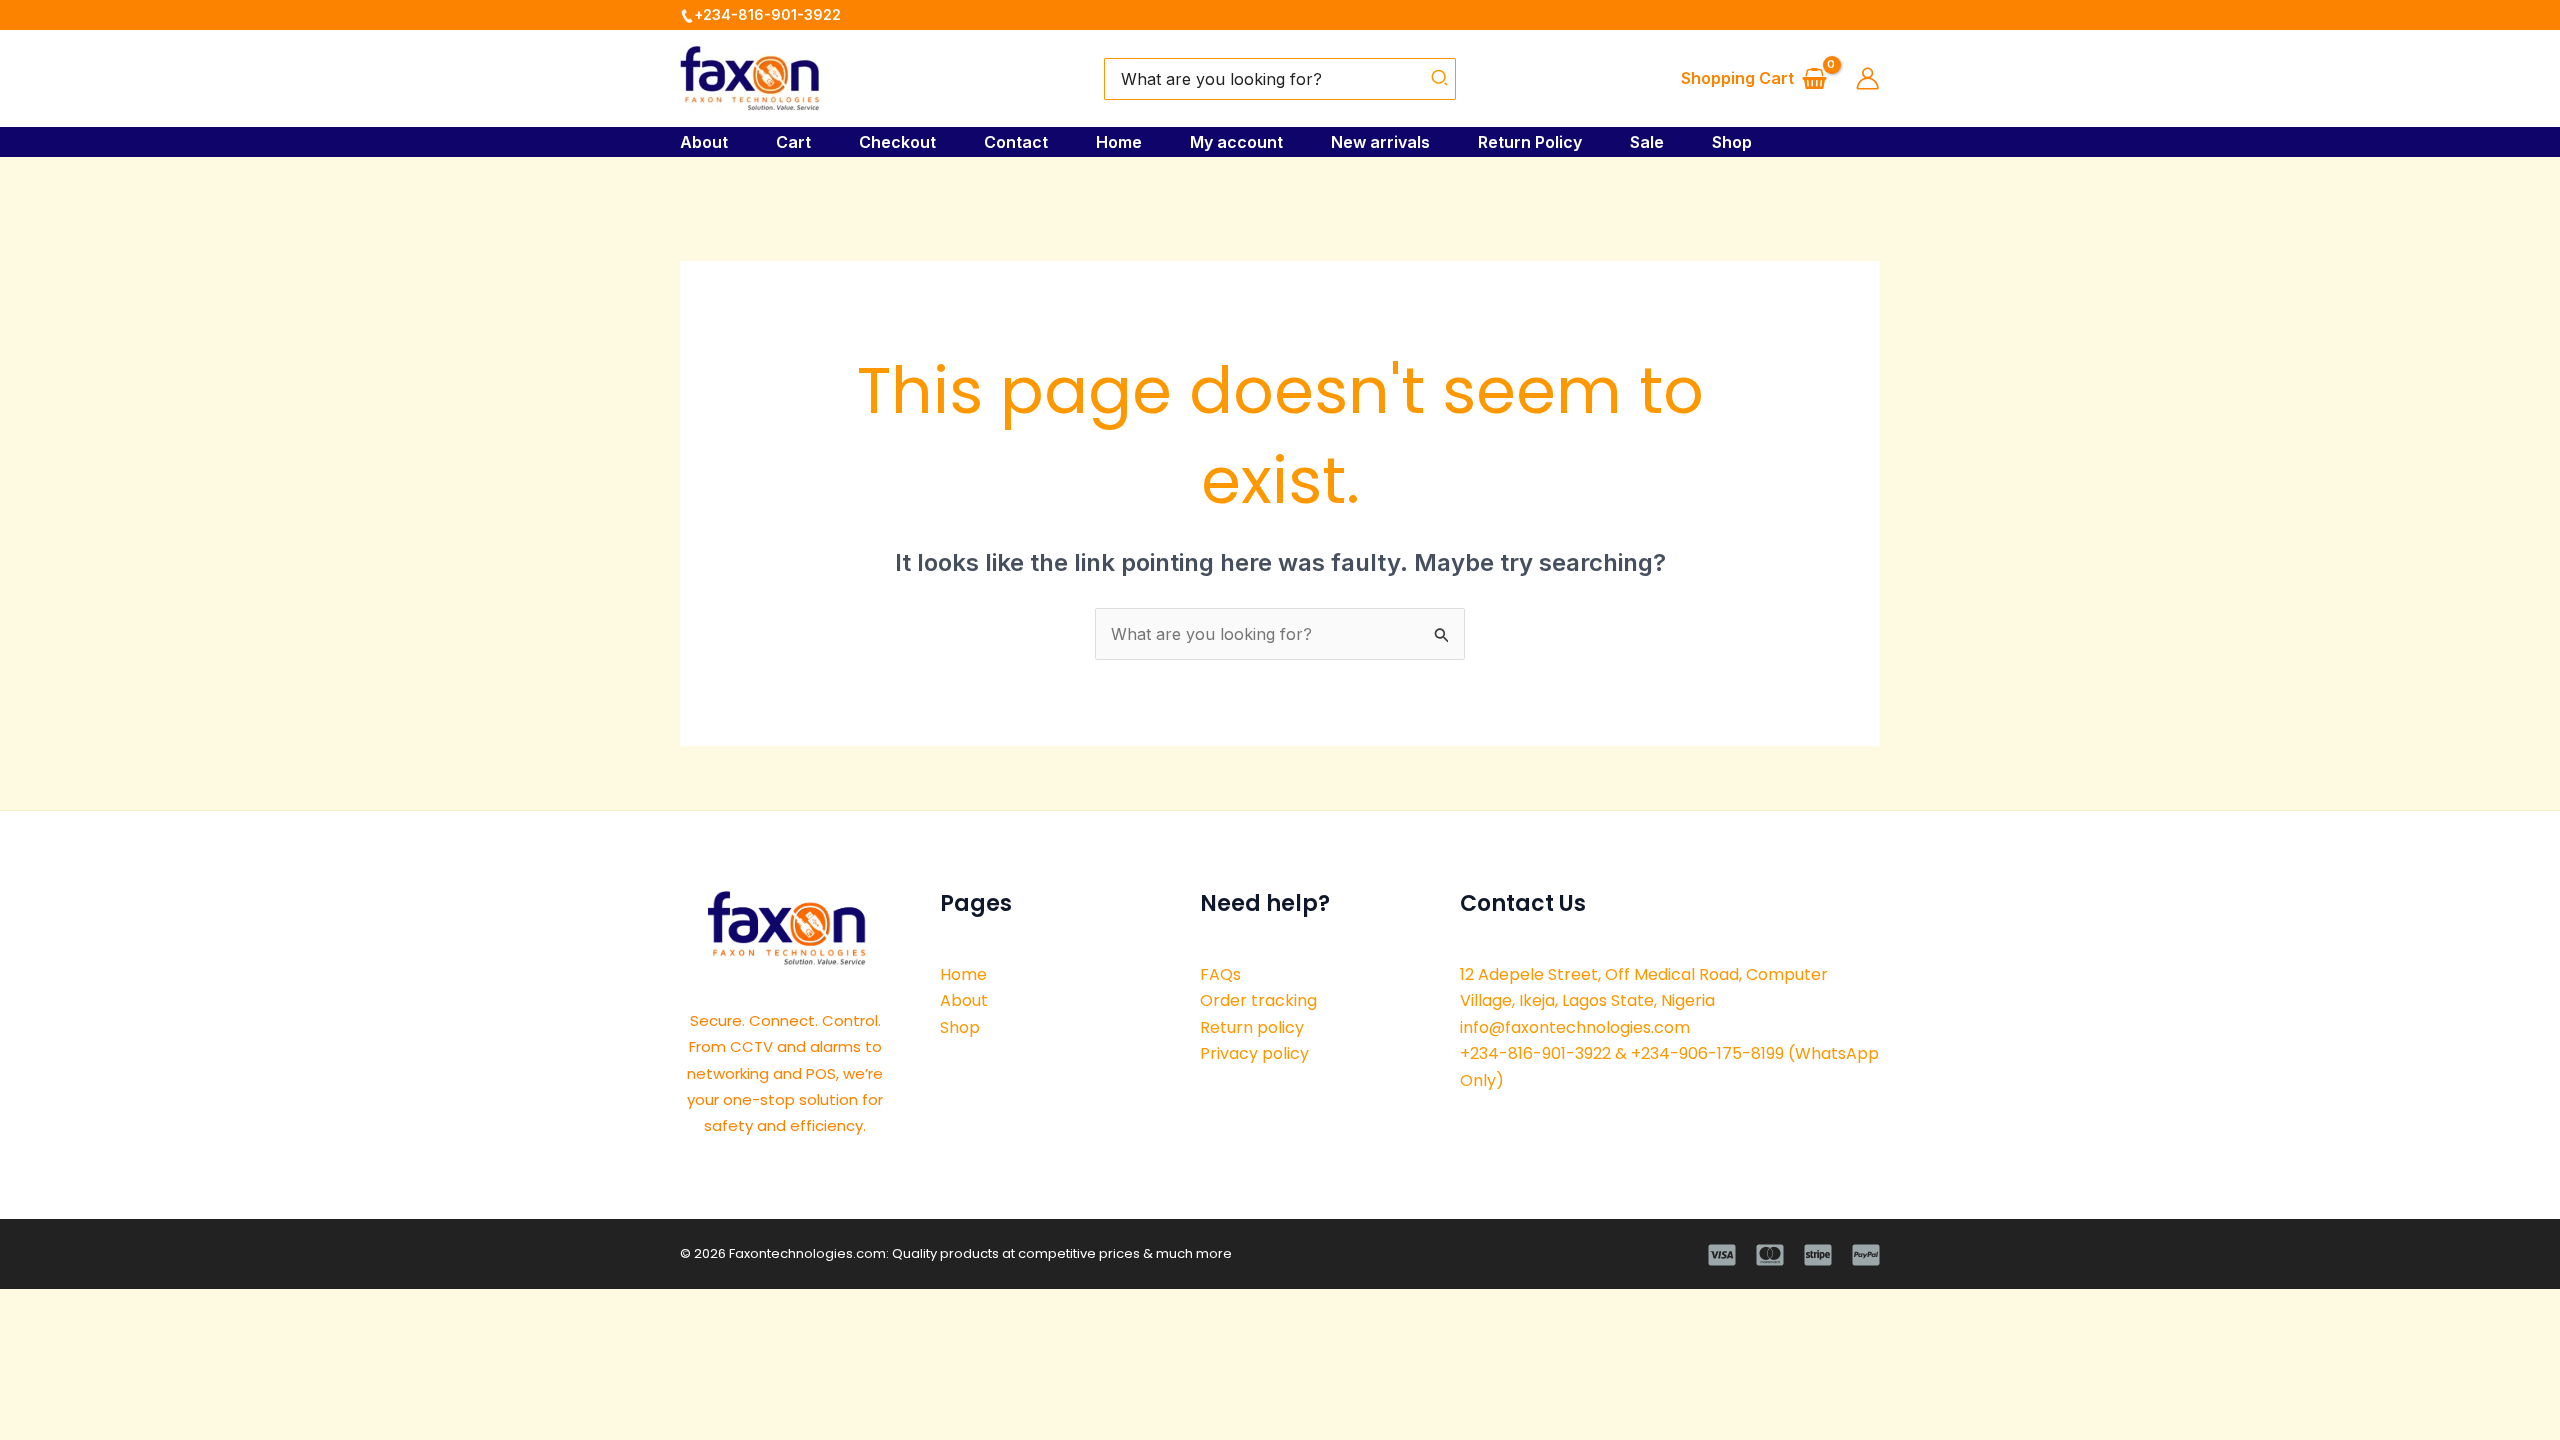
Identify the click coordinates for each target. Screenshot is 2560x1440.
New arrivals (1380, 142)
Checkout (897, 142)
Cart (793, 142)
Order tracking (1258, 1000)
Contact (1016, 142)
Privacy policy (1254, 1053)
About (704, 142)
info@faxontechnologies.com (1575, 1027)
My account (1236, 142)
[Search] (1440, 79)
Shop (1732, 142)
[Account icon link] (1867, 78)
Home (1119, 142)
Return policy (1252, 1027)
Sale (1647, 142)
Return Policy (1530, 142)
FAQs (1220, 974)
